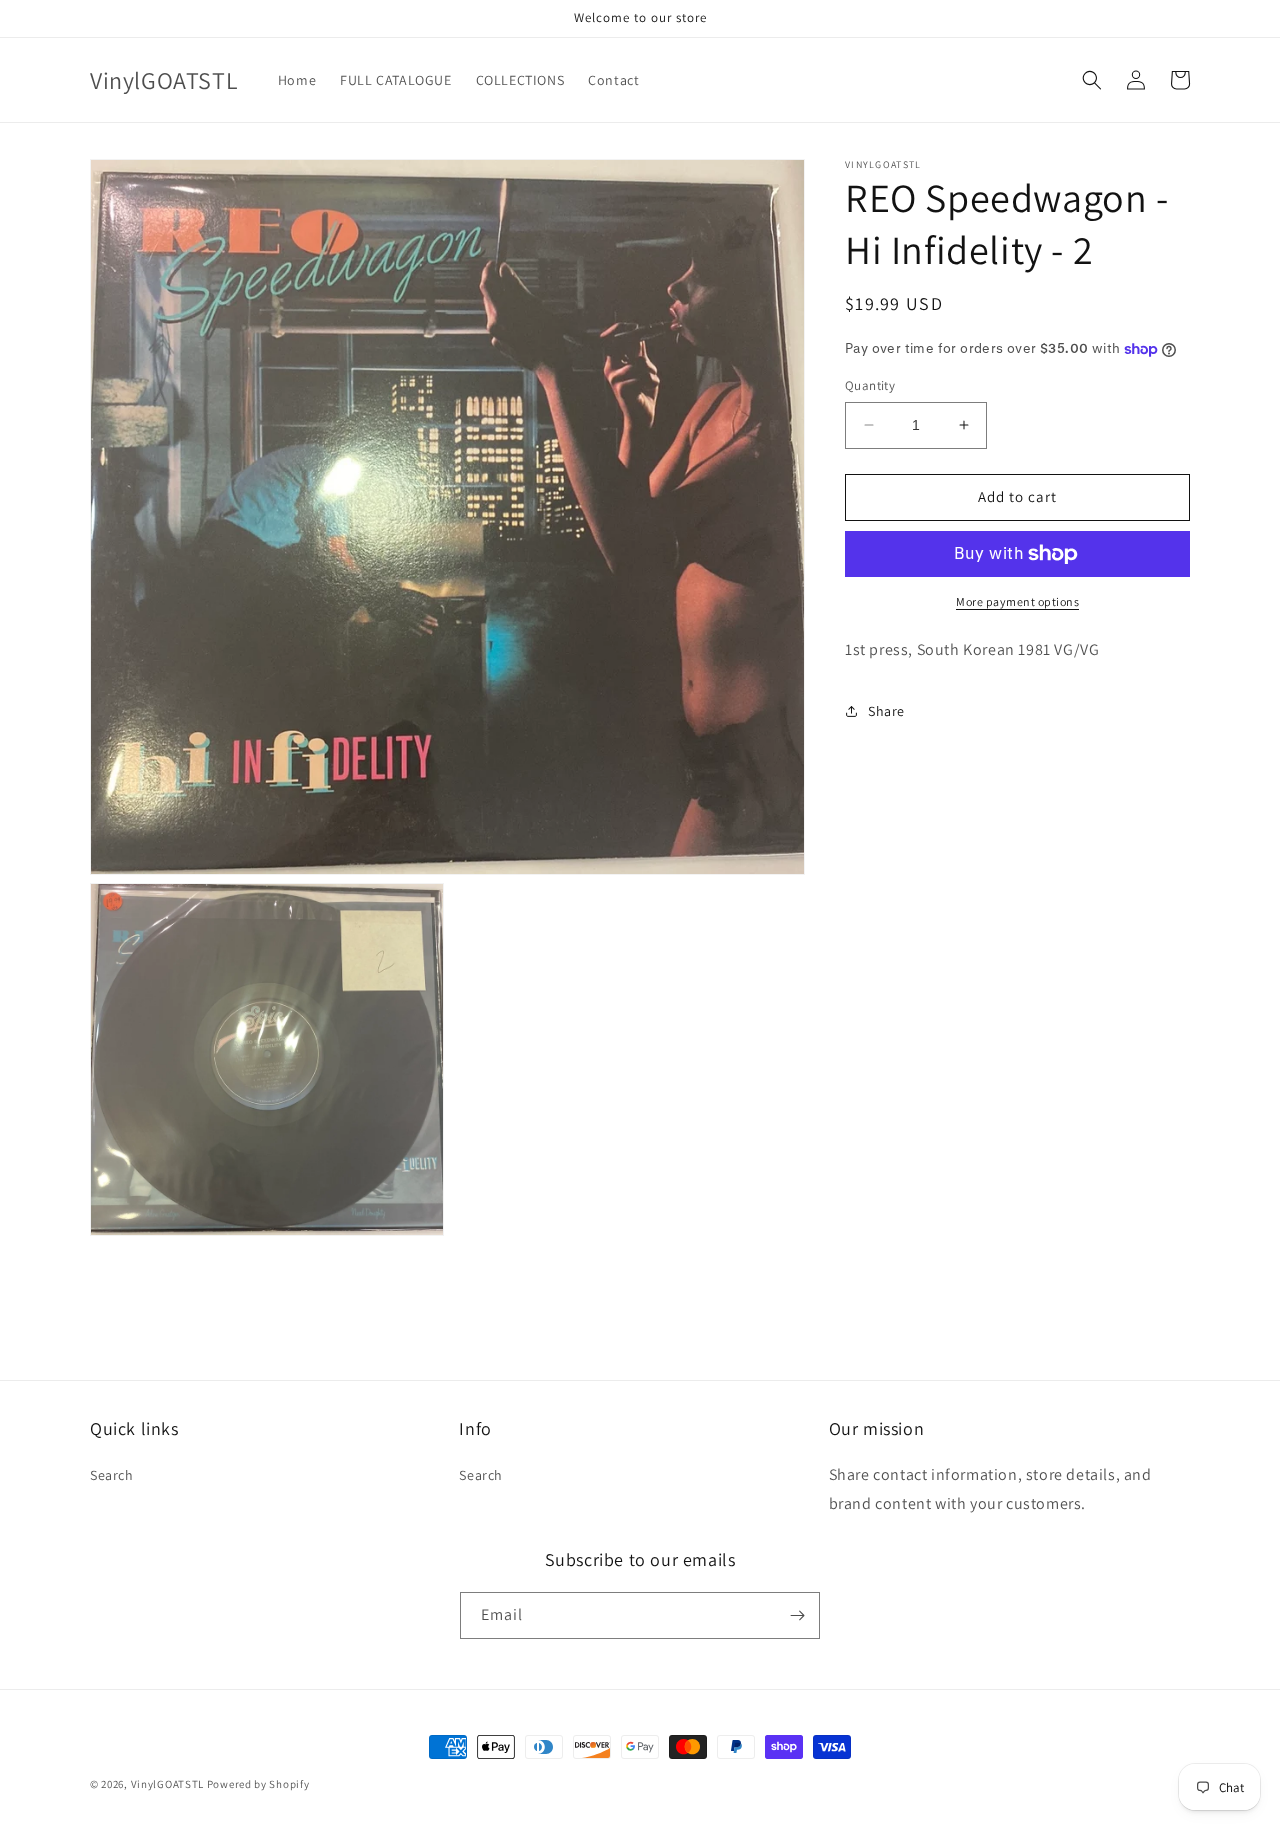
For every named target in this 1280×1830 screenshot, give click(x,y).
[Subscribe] (797, 1615)
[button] (1092, 80)
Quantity (870, 385)
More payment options (1017, 601)
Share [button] (886, 711)
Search (112, 1475)
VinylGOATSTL (167, 1784)
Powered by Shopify (258, 1784)
